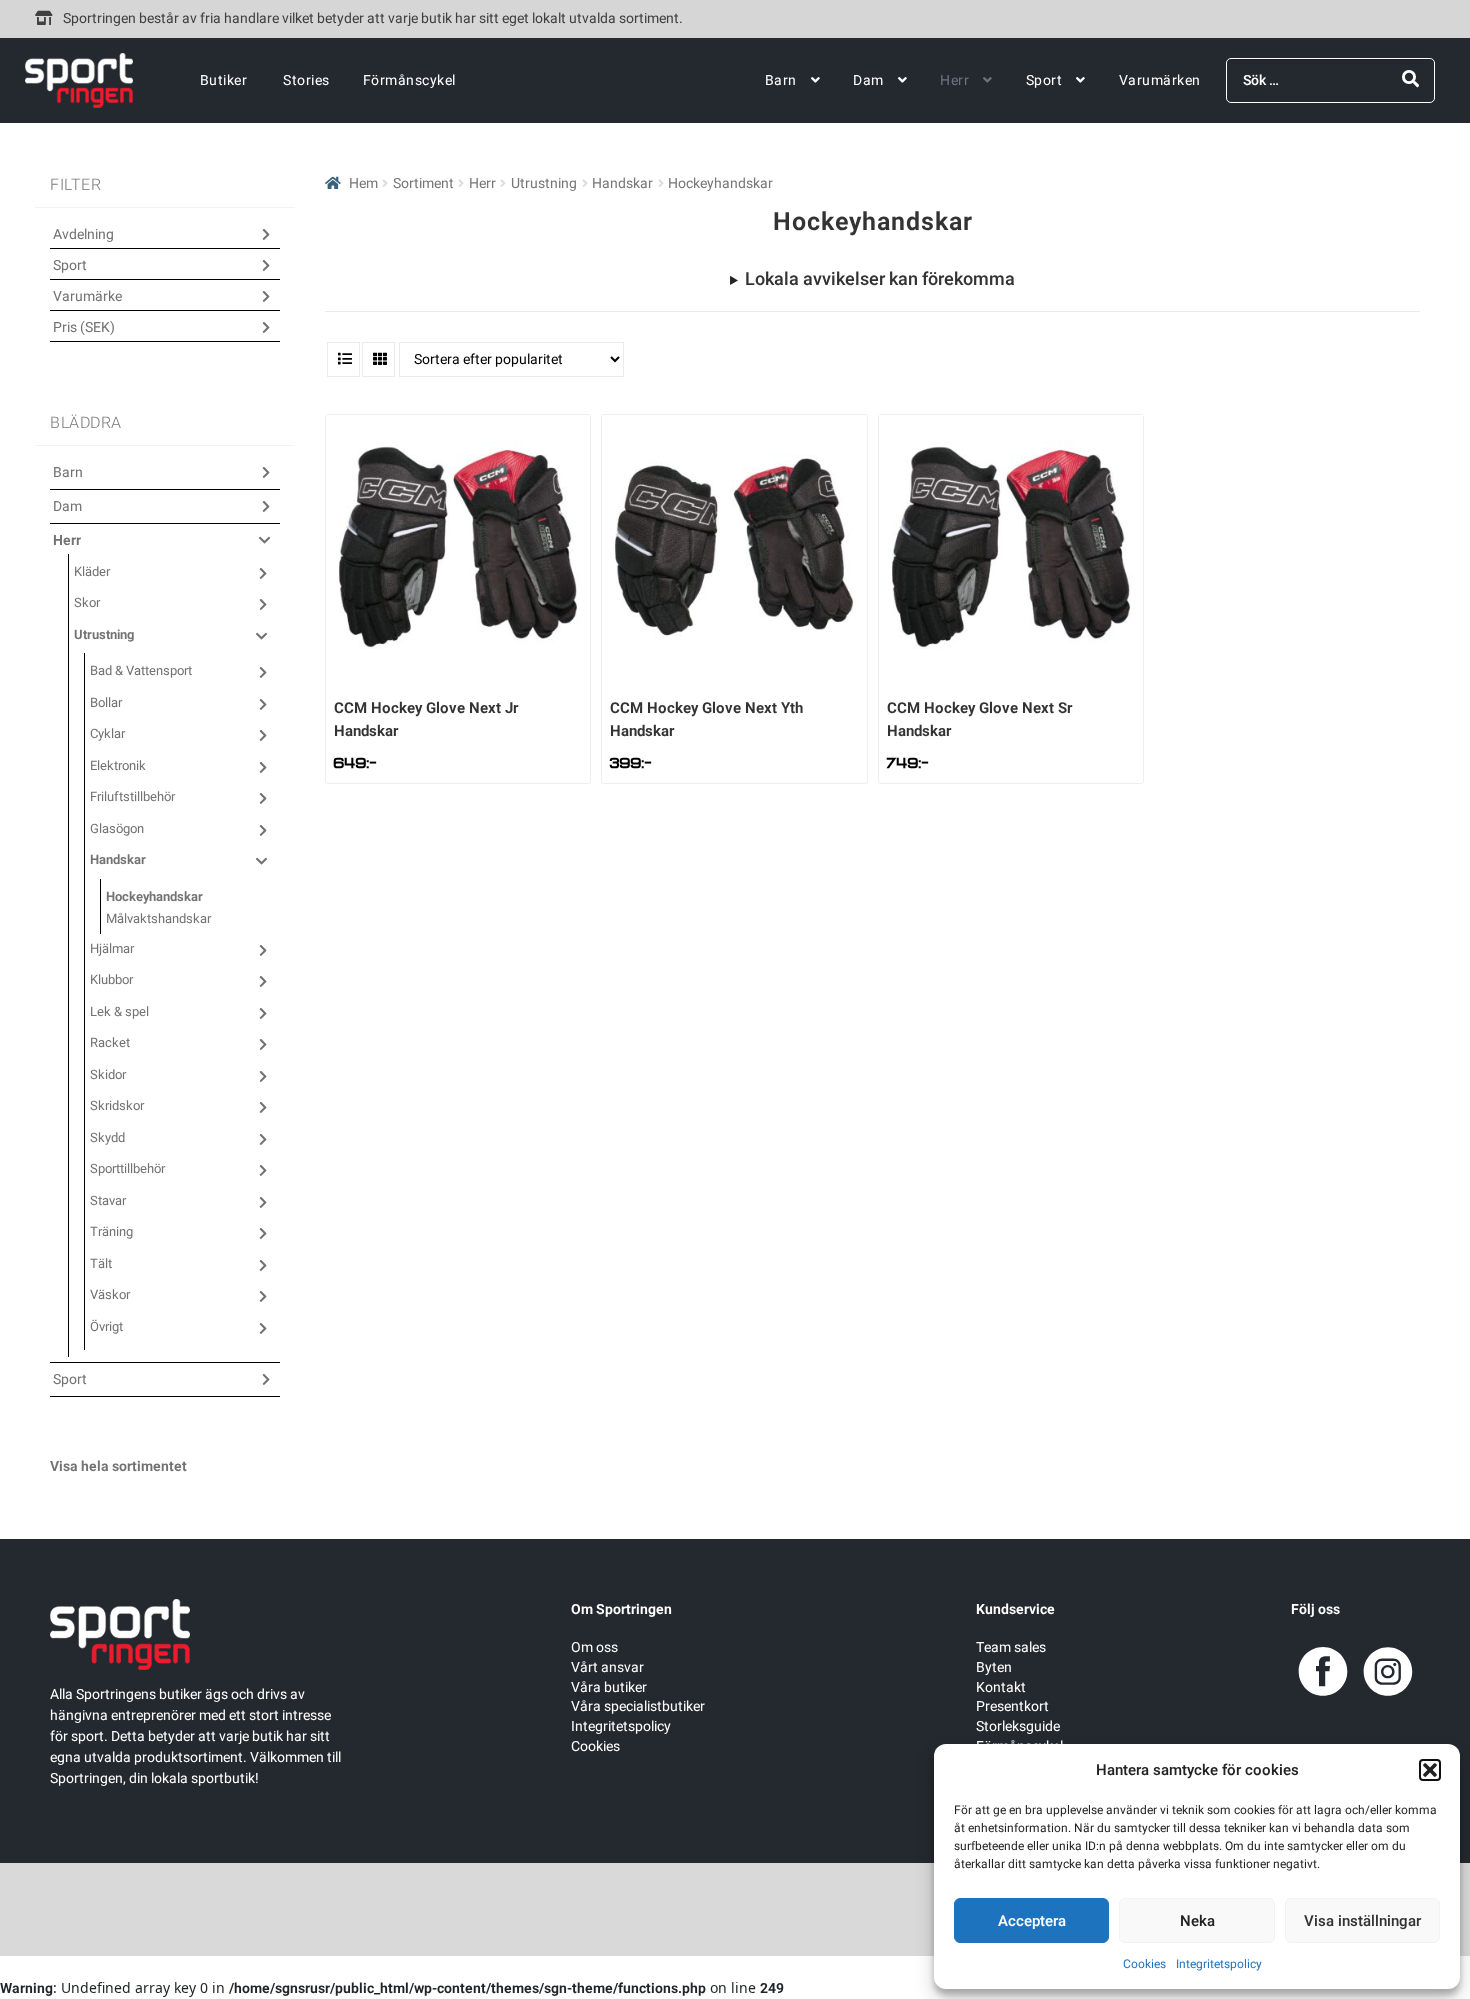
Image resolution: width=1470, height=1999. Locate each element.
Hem (363, 183)
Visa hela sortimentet (118, 1466)
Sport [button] (70, 265)
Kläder (92, 571)
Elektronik (118, 765)
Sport (1044, 80)
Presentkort (1012, 1706)
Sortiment (423, 183)
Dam (868, 80)
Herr (954, 80)
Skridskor (117, 1105)
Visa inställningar (1362, 1921)
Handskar (622, 183)
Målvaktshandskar (158, 918)
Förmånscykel (409, 80)
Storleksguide (1018, 1726)
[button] (1430, 1770)
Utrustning (544, 183)
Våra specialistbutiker (638, 1706)
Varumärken (1160, 80)
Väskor (110, 1294)
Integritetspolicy (1219, 1964)
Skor (87, 602)
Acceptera (1032, 1921)
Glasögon (117, 828)
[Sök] (1410, 79)
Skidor (108, 1074)
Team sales (1011, 1647)
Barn (781, 80)
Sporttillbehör (127, 1168)
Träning (111, 1231)
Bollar (106, 702)
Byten (994, 1667)
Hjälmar (112, 948)
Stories (306, 80)
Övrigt (106, 1326)
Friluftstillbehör (132, 796)
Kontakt (1001, 1687)
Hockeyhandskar (154, 896)
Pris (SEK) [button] (84, 327)
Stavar (108, 1200)
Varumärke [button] (87, 296)
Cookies (1144, 1964)
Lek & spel (119, 1011)
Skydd (107, 1137)
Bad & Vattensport (141, 670)
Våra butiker (609, 1687)
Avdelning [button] (83, 234)
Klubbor (111, 979)
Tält (101, 1263)
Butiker (224, 80)
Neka (1197, 1921)
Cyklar (107, 733)
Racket (110, 1042)
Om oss (594, 1647)
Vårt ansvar (607, 1667)
